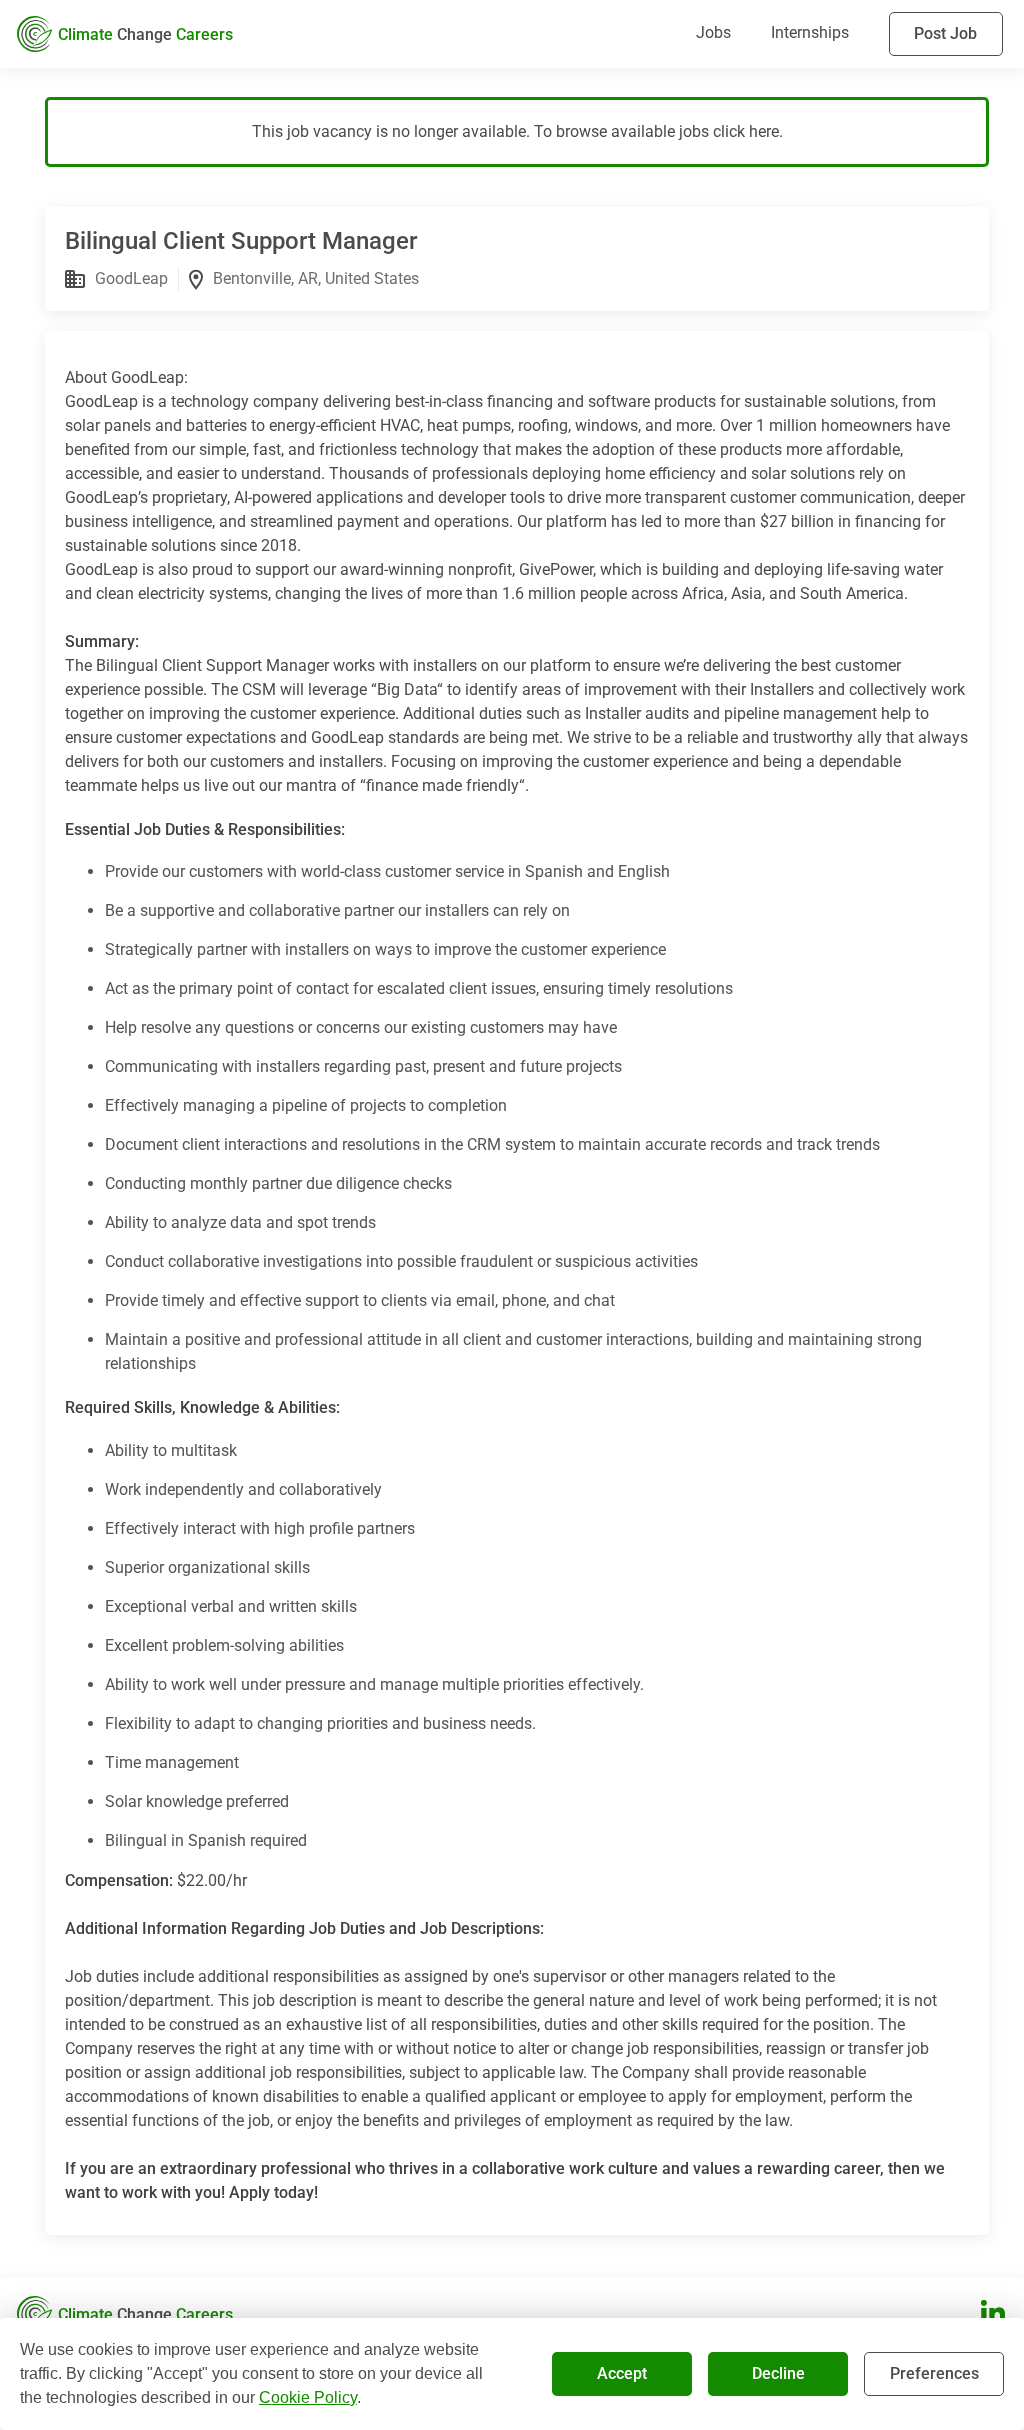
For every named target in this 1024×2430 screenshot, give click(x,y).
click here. (748, 131)
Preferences (934, 2373)
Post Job (945, 33)
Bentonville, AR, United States (316, 278)
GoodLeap (131, 278)
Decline (778, 2373)
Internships (810, 32)
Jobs (713, 32)
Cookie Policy (308, 2397)
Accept (622, 2373)
